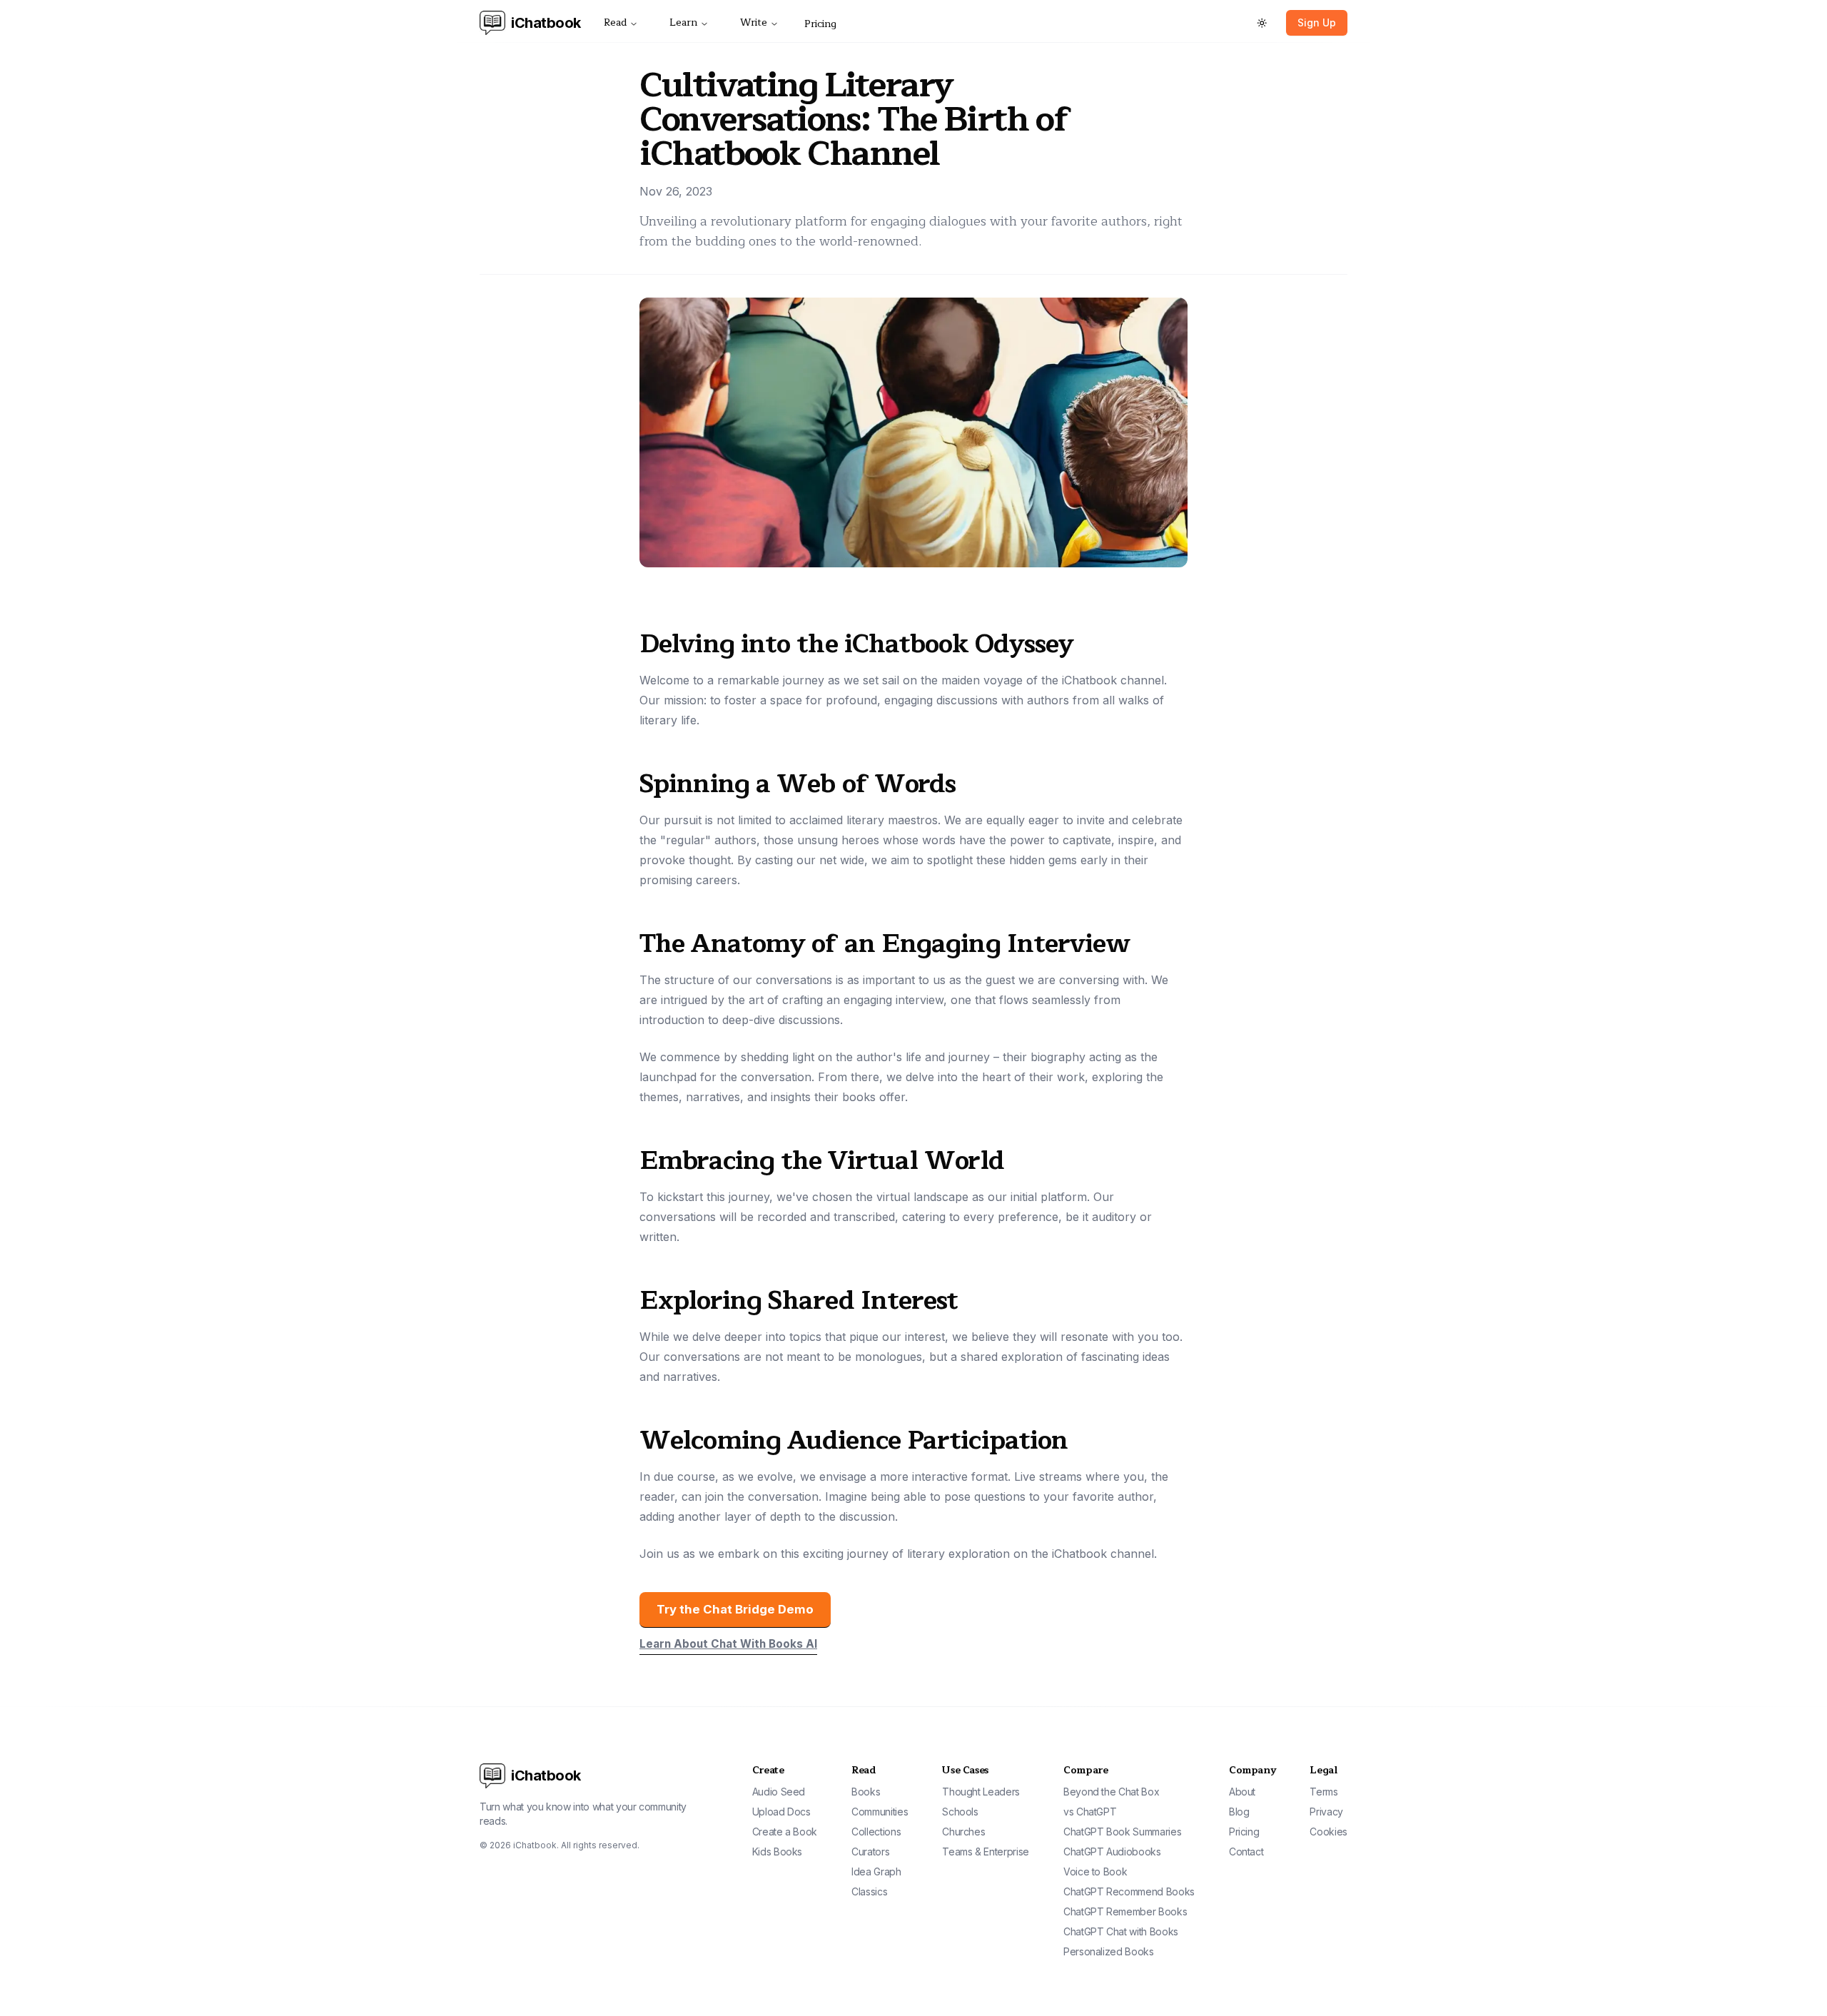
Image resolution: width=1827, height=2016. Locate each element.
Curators (870, 1852)
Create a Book (785, 1832)
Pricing (820, 24)
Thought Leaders (981, 1792)
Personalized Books (1109, 1951)
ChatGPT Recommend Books (1129, 1891)
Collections (876, 1832)
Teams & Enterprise (986, 1852)
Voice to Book (1095, 1871)
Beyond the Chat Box (1111, 1792)
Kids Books (778, 1852)
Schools (960, 1812)
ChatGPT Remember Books (1125, 1911)
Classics (869, 1891)
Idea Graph (876, 1871)
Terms (1324, 1792)
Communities (880, 1812)
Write (754, 22)
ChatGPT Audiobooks (1112, 1852)
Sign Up (1317, 22)
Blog (1239, 1812)
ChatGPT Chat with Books (1121, 1931)
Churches (963, 1832)
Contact (1246, 1852)
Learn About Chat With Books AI (728, 1644)
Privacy (1326, 1812)
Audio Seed (779, 1792)
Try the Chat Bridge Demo (735, 1609)
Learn (683, 22)
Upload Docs (781, 1812)
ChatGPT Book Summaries (1122, 1832)
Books (866, 1792)
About (1242, 1792)
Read (615, 22)
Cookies (1329, 1832)
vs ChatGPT (1090, 1812)
